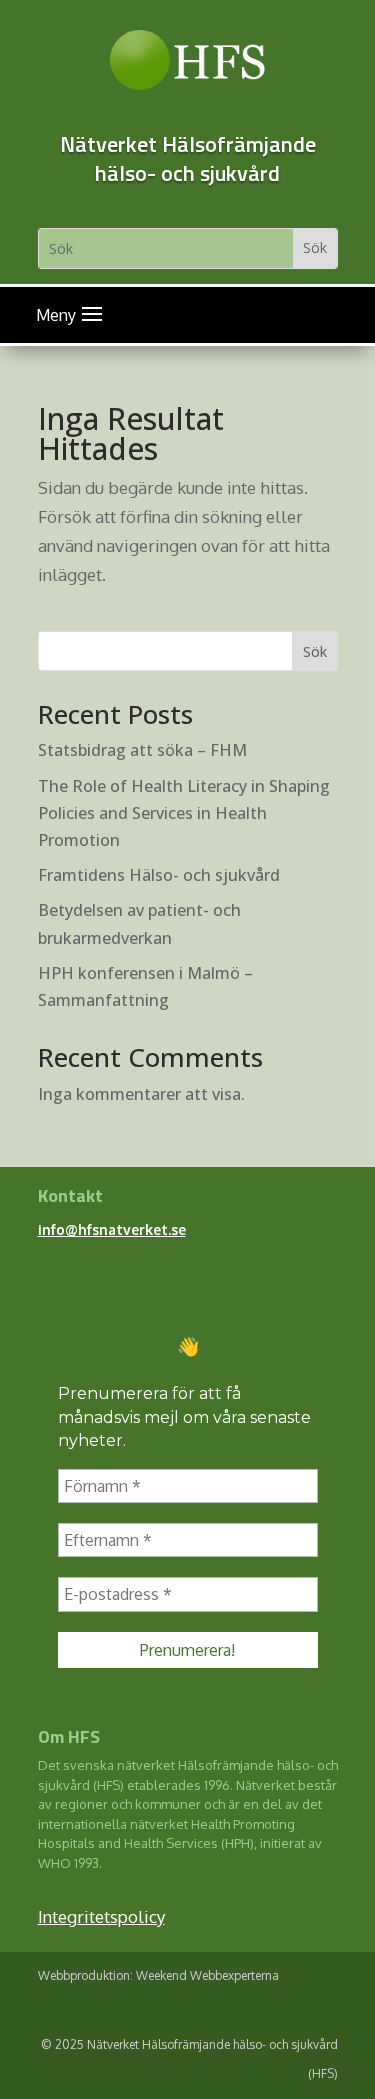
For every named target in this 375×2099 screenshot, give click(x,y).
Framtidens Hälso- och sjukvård (159, 875)
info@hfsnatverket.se (112, 1229)
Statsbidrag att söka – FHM (142, 750)
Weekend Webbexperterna (207, 1975)
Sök (315, 651)
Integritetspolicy (101, 1916)
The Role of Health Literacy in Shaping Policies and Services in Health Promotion (184, 813)
